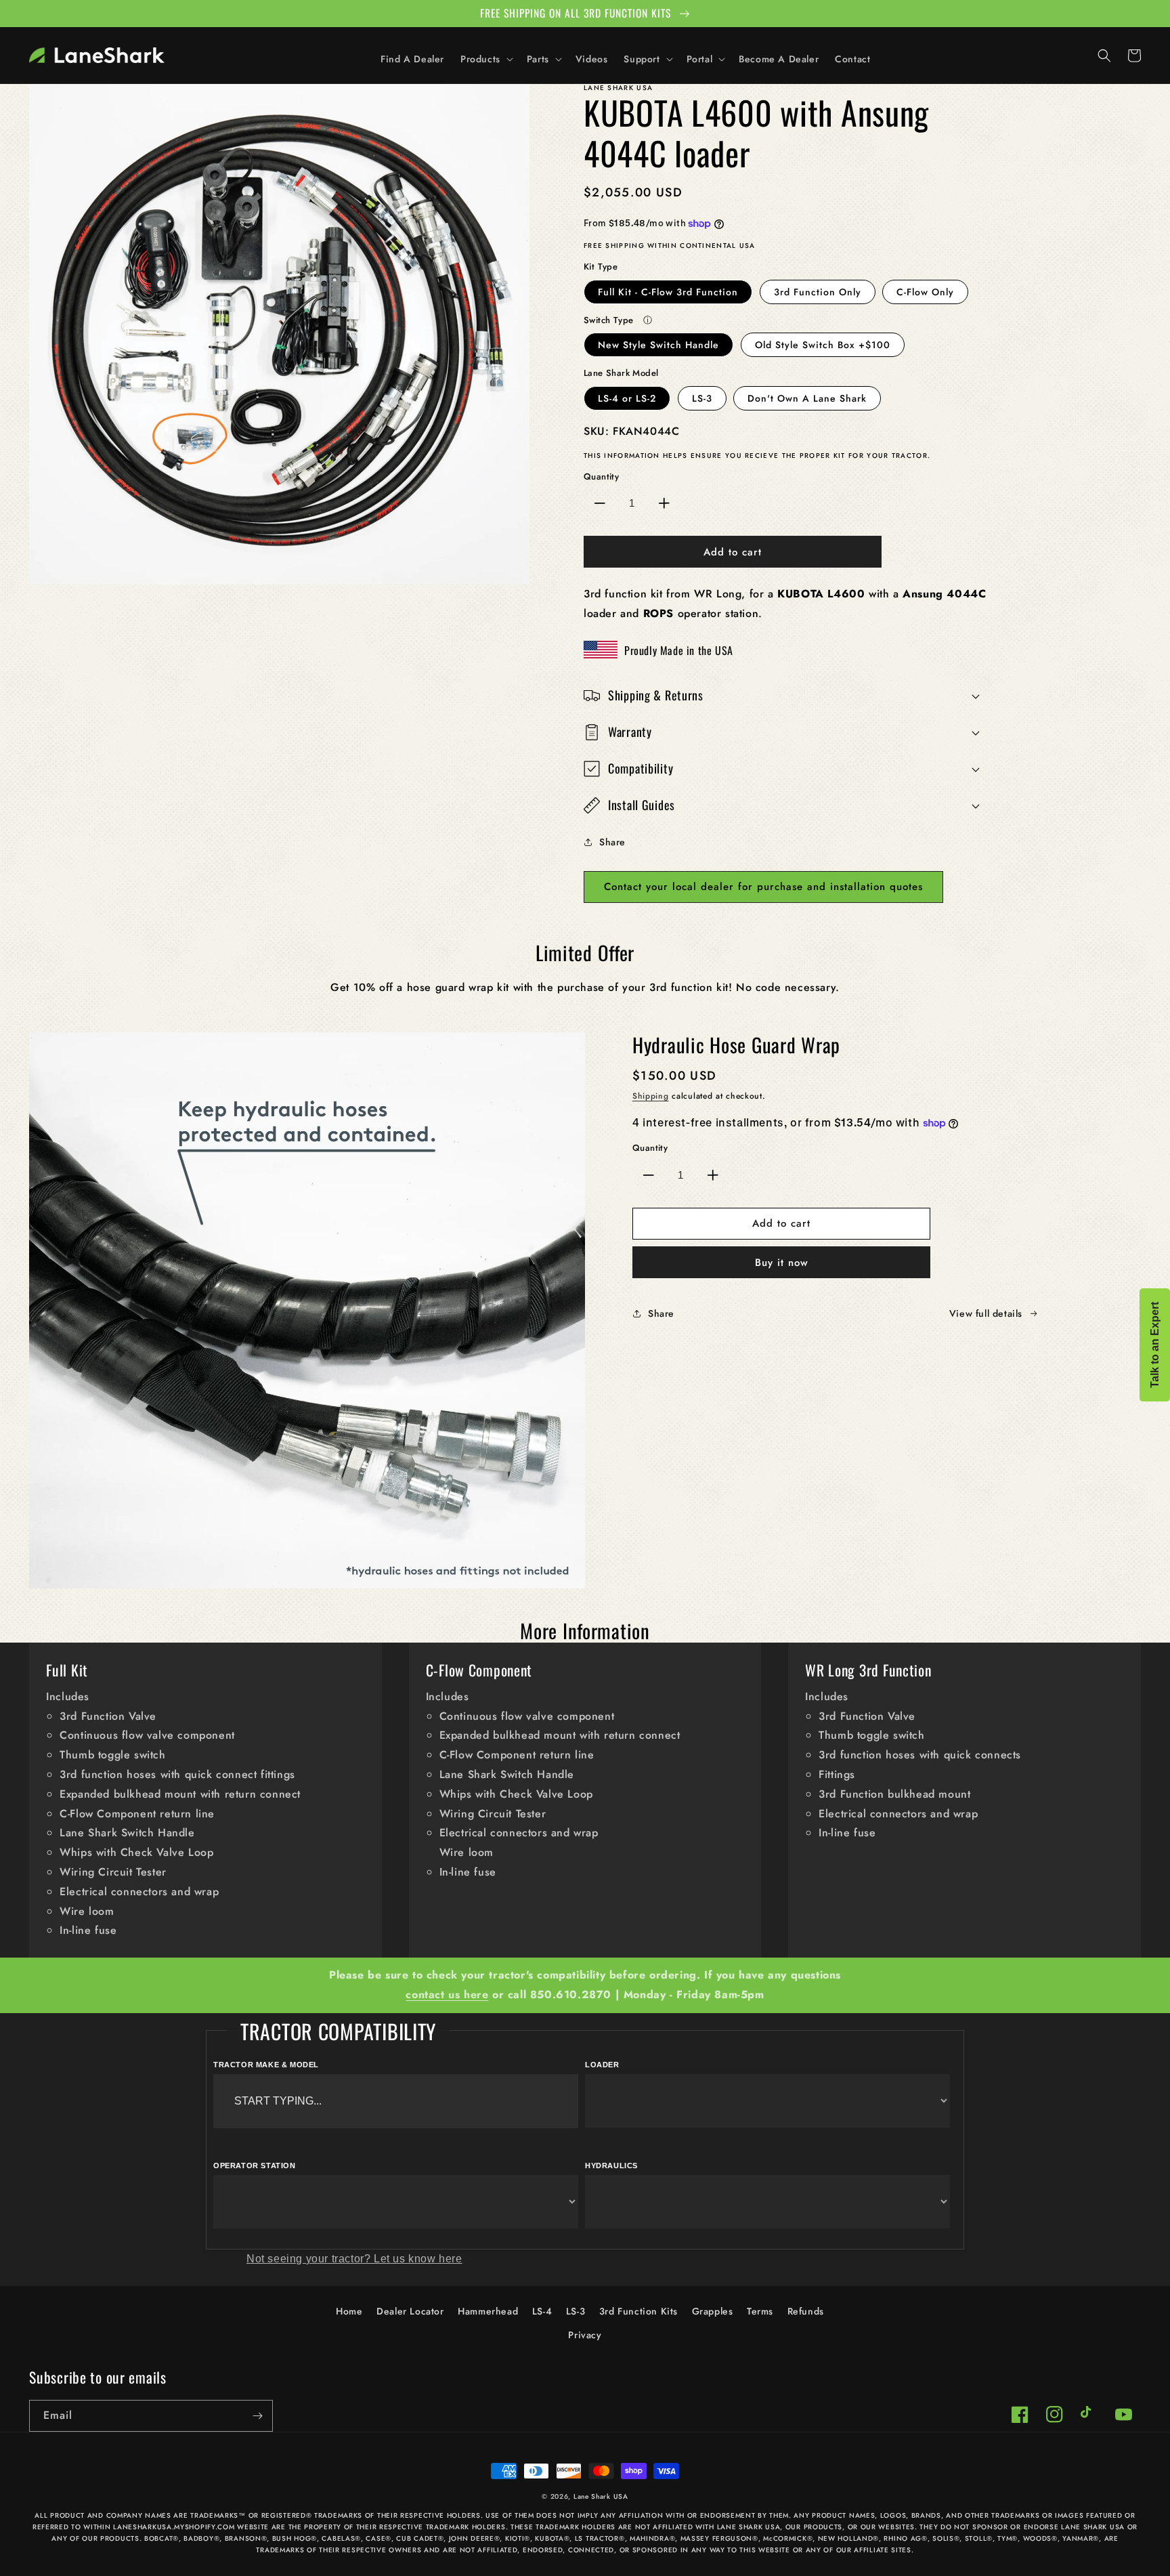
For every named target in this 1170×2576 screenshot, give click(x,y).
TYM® (1007, 2538)
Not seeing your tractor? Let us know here (354, 2259)
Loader (602, 2065)
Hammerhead (488, 2311)
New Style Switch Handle (658, 345)
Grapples (713, 2311)
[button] (485, 59)
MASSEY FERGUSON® (719, 2538)
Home (349, 2311)
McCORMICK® (788, 2538)
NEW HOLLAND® (848, 2538)
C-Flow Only (925, 292)
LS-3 (702, 398)
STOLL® (979, 2538)
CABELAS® (341, 2538)
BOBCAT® (161, 2538)
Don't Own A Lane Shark (807, 398)
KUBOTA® (552, 2538)
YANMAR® (1081, 2538)
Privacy (585, 2335)
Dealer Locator (410, 2311)
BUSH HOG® (295, 2538)
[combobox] (396, 2101)
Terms (760, 2311)
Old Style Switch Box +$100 (823, 345)
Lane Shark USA (601, 2496)
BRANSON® (246, 2538)
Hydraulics (611, 2166)
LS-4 (542, 2311)
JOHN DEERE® (475, 2538)
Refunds (806, 2311)
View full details (986, 1313)
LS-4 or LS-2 (627, 398)
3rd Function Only (818, 292)
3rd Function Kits (638, 2311)
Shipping (651, 1096)
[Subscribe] (257, 2416)
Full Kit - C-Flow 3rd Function (668, 292)
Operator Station (255, 2166)
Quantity (601, 477)
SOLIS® (946, 2538)
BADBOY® (201, 2538)
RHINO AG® (905, 2538)
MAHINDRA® (652, 2538)
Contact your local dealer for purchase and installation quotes (763, 887)
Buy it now (782, 1263)
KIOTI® (518, 2538)
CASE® (378, 2538)
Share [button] (612, 842)
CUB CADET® (420, 2538)
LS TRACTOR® (600, 2538)
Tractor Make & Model (266, 2065)
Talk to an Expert (1155, 1345)
